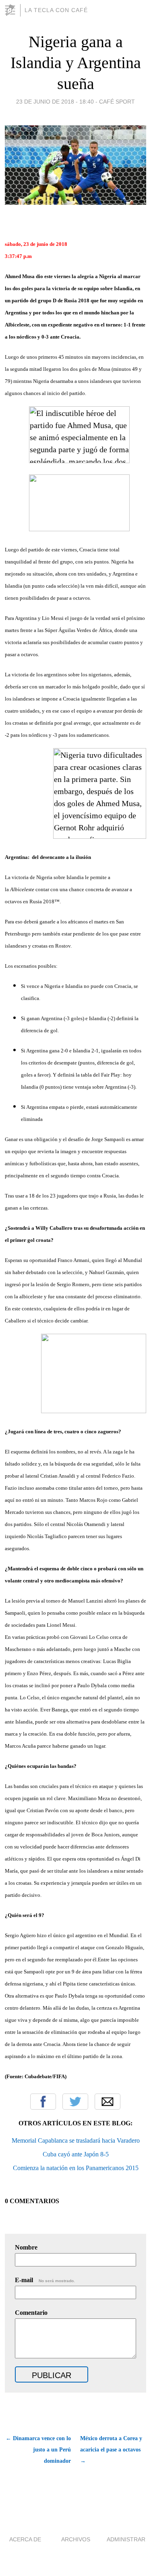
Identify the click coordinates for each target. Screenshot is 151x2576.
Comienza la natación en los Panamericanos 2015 (76, 2168)
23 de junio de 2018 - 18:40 (55, 102)
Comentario (31, 2313)
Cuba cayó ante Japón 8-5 (76, 2154)
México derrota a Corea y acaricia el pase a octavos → (111, 2450)
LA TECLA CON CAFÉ (56, 10)
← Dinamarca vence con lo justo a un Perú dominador (38, 2450)
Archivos (76, 2539)
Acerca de (25, 2539)
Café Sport (117, 102)
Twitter (75, 2102)
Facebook (43, 2102)
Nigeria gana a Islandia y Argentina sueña (76, 63)
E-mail (45, 2280)
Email (108, 2102)
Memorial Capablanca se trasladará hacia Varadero (76, 2140)
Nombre (26, 2247)
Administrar (126, 2539)
